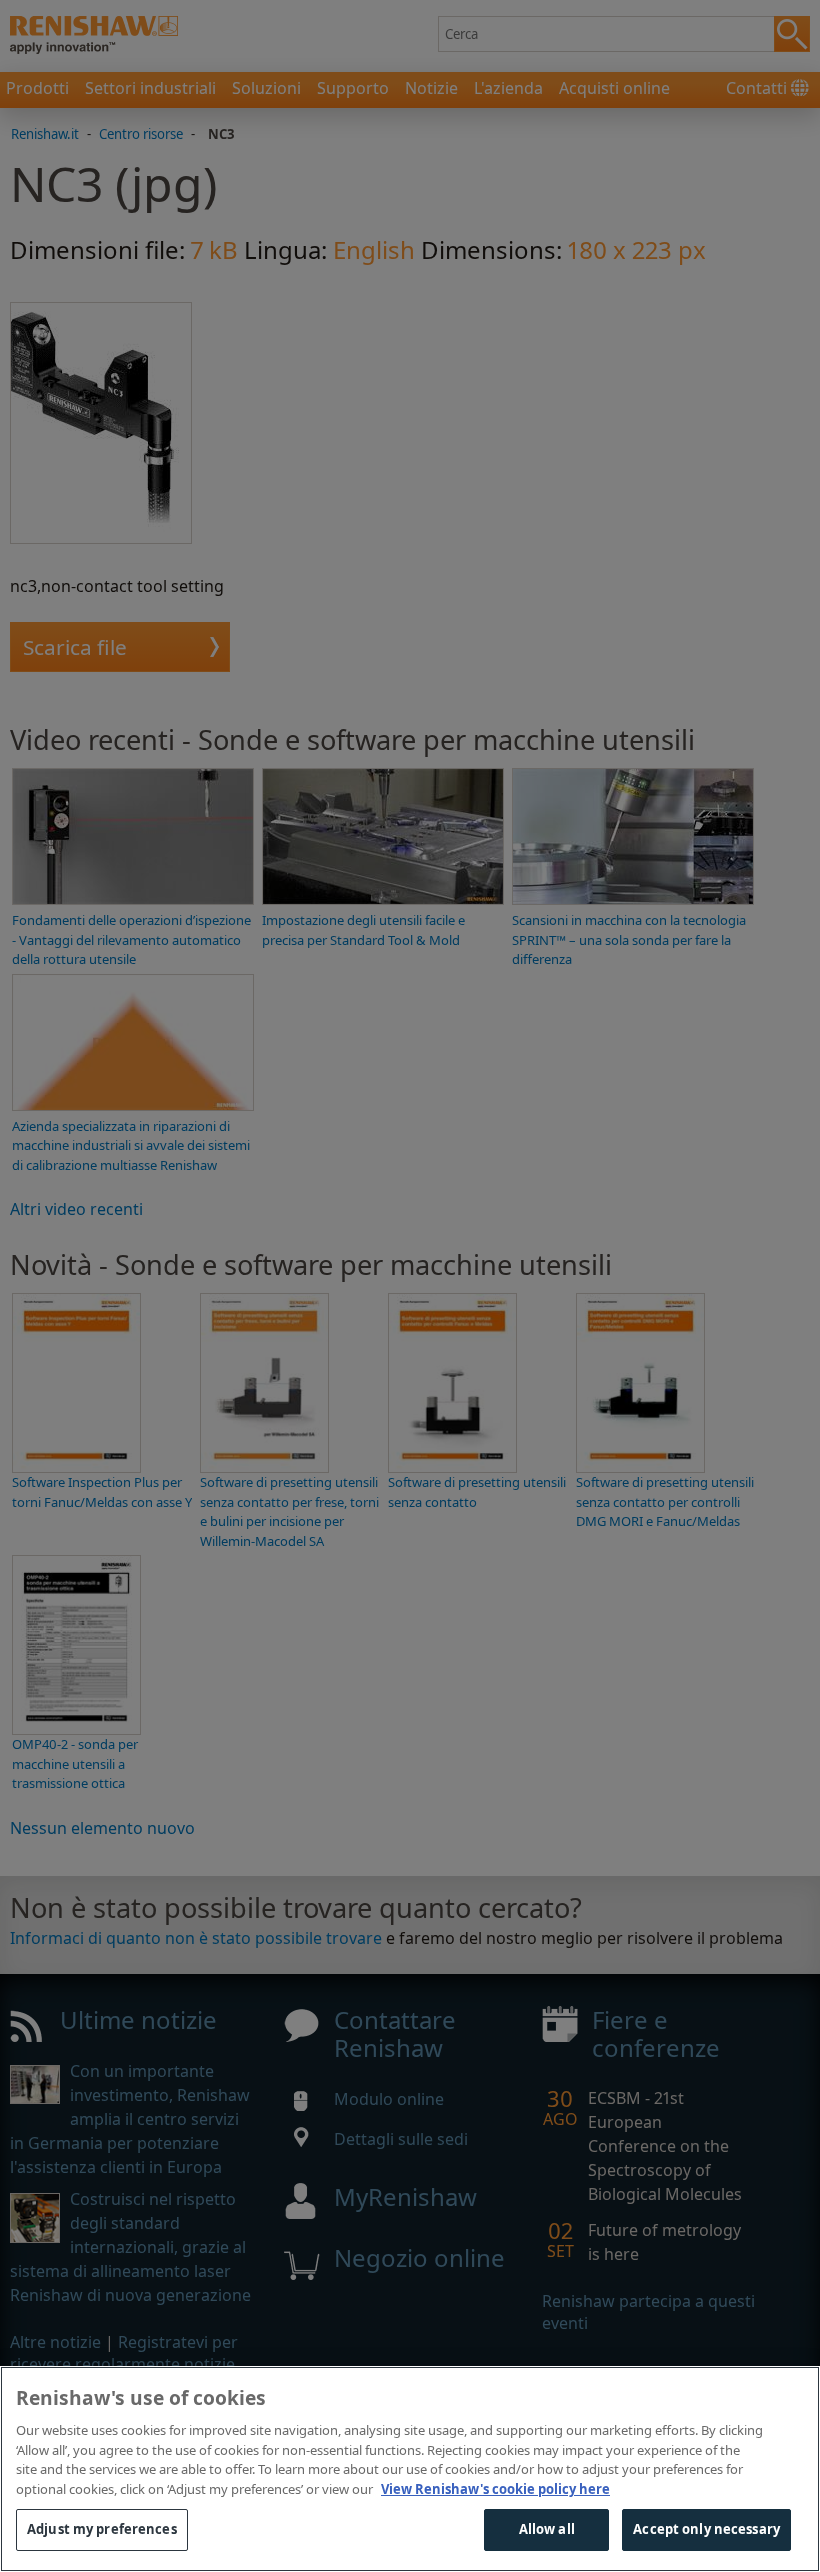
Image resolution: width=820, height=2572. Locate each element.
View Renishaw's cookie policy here (495, 2489)
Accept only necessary (706, 2529)
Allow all (547, 2529)
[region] (410, 2469)
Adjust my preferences (102, 2529)
